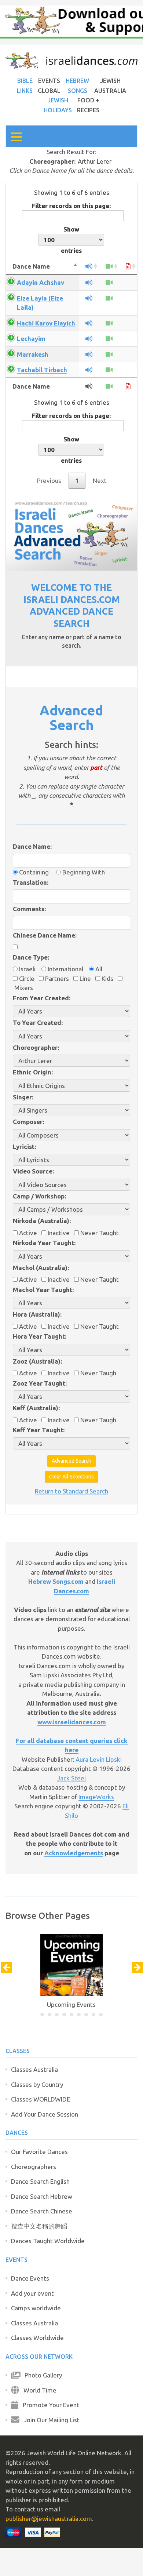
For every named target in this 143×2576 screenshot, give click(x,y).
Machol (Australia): (41, 1268)
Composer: (28, 1122)
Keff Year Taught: (39, 1430)
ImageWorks (96, 1797)
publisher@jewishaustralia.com (49, 2519)
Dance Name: (32, 846)
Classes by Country (37, 2084)
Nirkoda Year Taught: (44, 1243)
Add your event (32, 2293)
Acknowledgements (74, 1853)
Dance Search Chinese (42, 2211)
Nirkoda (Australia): (42, 1221)
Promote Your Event (49, 2405)
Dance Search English (40, 2181)
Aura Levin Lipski (99, 1759)
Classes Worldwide (37, 2338)
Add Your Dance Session (45, 2114)
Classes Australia (34, 2069)
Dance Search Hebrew (42, 2196)
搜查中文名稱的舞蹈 (39, 2226)
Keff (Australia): (36, 1408)
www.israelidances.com (72, 1722)
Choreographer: (36, 1047)
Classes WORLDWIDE (41, 2099)
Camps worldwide (36, 2308)
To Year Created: (38, 1023)
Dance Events (30, 2278)
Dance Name (31, 266)
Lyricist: (24, 1147)
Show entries (71, 240)
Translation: (31, 882)
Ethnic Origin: (33, 1072)
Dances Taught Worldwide (48, 2241)
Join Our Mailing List (49, 2420)
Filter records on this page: (71, 206)
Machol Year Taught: (43, 1290)
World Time (38, 2390)
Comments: (29, 909)
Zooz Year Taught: (40, 1383)
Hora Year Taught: (40, 1336)
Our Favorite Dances (39, 2152)
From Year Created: (42, 998)
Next (100, 481)
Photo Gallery (41, 2375)
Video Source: (33, 1171)
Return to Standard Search (71, 1491)
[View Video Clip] (109, 282)
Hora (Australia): (37, 1314)
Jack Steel (71, 1778)
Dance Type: (31, 957)
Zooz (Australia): (37, 1361)
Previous (49, 481)
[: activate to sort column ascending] (89, 267)
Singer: (23, 1097)
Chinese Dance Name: (45, 935)
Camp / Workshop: (39, 1196)
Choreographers (34, 2167)
